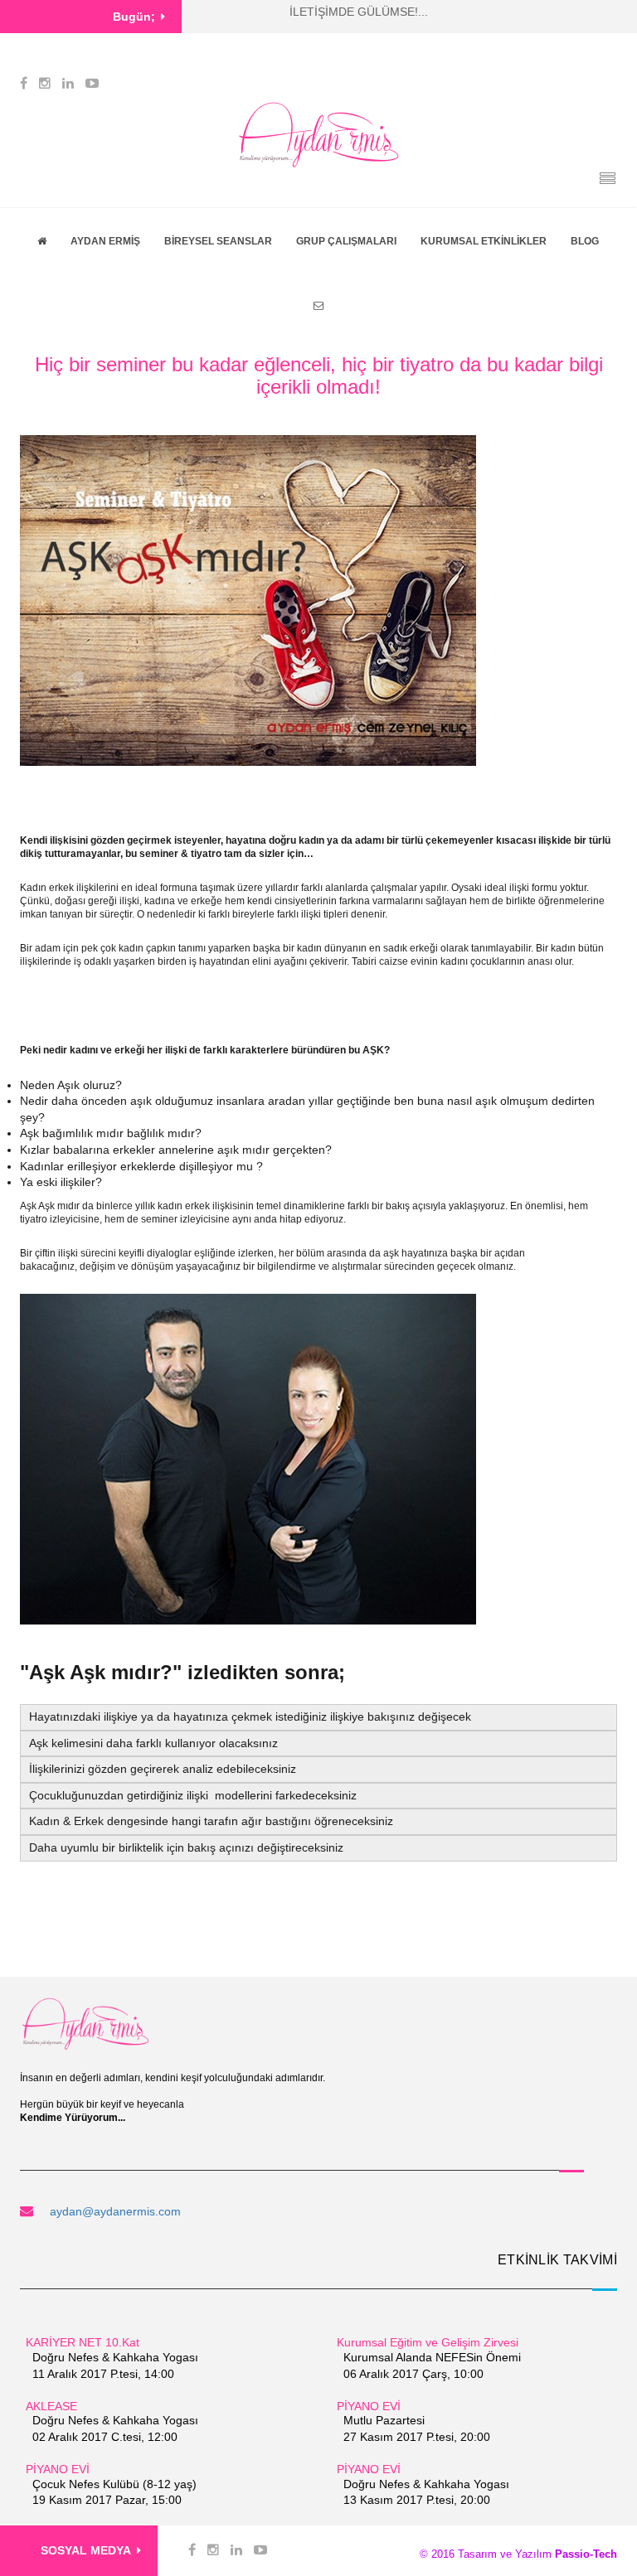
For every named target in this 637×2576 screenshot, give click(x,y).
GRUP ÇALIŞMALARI (346, 241)
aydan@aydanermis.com (115, 2211)
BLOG (585, 241)
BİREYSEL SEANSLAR (218, 241)
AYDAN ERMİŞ (105, 241)
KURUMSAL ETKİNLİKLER (484, 241)
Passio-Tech (584, 2554)
